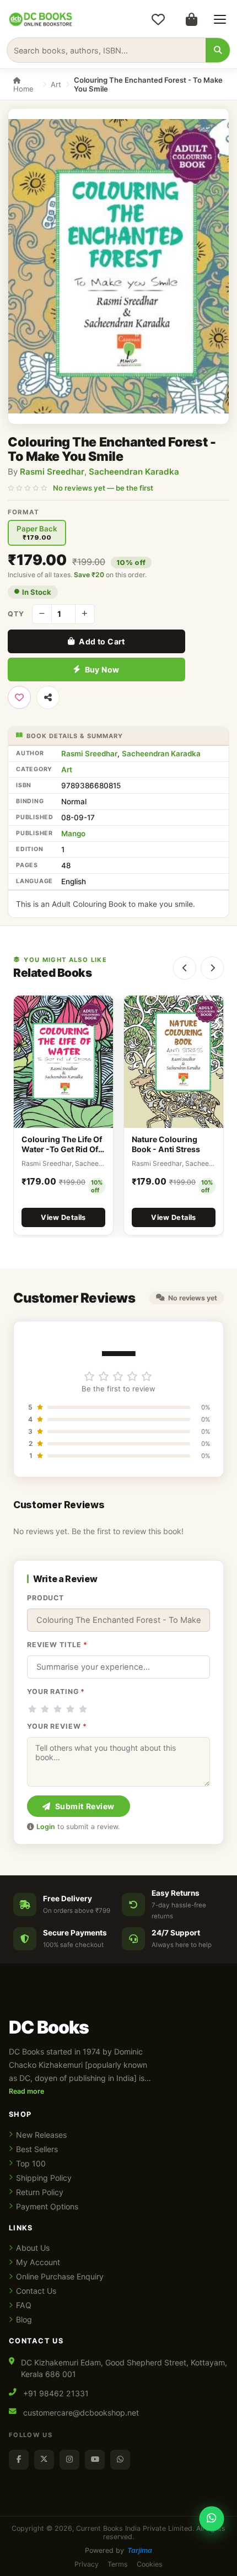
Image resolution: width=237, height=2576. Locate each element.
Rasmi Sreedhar (52, 472)
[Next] (212, 968)
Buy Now (102, 669)
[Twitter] (44, 2460)
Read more (26, 2091)
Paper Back (37, 533)
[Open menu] (220, 19)
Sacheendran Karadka (134, 472)
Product (45, 1598)
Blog (24, 2319)
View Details (63, 1217)
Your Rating (56, 1692)
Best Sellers (37, 2149)
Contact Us (36, 2291)
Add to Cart (102, 641)
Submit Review (85, 1806)
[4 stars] (70, 1709)
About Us (33, 2248)
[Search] (218, 50)
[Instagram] (69, 2460)
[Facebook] (19, 2460)
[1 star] (32, 1709)
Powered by (118, 2550)
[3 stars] (58, 1709)
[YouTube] (95, 2460)
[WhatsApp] (120, 2460)
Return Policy (40, 2192)
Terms (118, 2564)
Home (23, 89)
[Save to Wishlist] (19, 697)
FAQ (24, 2305)
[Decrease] (42, 614)
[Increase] (85, 614)
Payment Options (47, 2206)
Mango (73, 833)
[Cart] (191, 19)
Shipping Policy (44, 2178)
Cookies (150, 2564)
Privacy (87, 2564)
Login (46, 1827)
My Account (38, 2262)
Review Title (57, 1645)
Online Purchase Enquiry (60, 2276)
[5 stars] (83, 1709)
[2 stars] (45, 1709)
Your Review (57, 1726)
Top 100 (31, 2163)
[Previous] (185, 968)
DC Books (49, 2028)
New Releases (41, 2135)
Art (56, 84)
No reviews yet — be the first (103, 488)
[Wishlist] (158, 19)
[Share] (48, 697)
